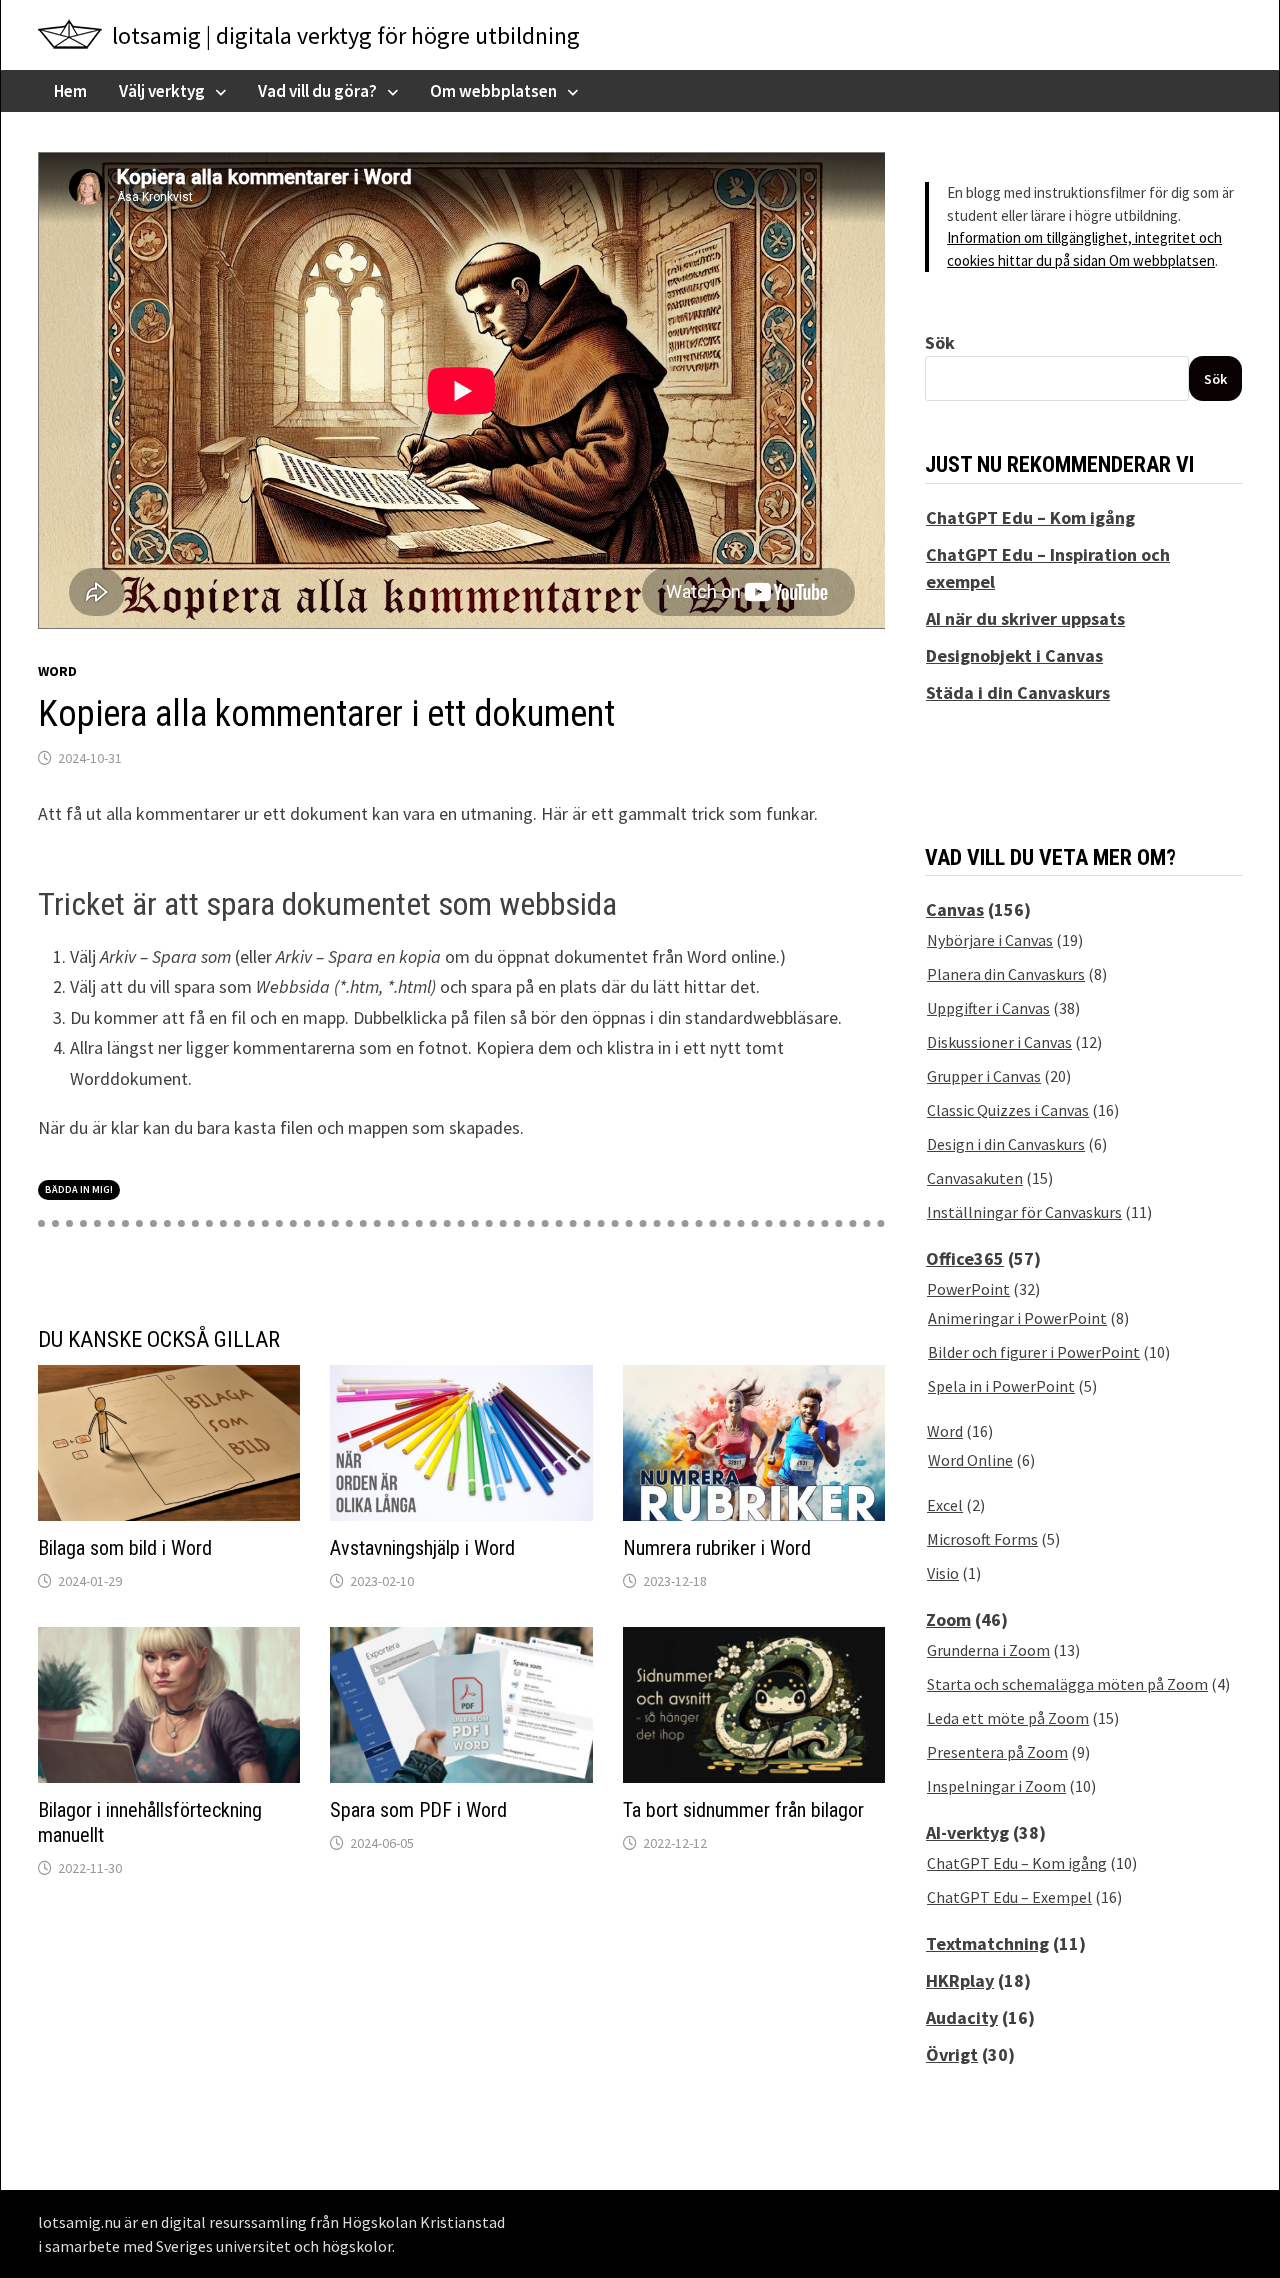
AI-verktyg (967, 1832)
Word (57, 671)
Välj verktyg (162, 91)
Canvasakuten (975, 1178)
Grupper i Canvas (984, 1076)
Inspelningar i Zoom (996, 1786)
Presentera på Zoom (997, 1752)
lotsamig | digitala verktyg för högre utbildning (346, 35)
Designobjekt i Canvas (1014, 655)
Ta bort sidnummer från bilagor (743, 1810)
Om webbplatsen (493, 91)
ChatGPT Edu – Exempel (1009, 1897)
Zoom (948, 1619)
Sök (940, 342)
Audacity (962, 2017)
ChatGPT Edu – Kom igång (1030, 517)
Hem (70, 91)
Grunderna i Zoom (988, 1650)
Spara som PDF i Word (418, 1810)
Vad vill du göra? (317, 91)
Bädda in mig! (79, 1189)
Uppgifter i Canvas (988, 1008)
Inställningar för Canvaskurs (1024, 1212)
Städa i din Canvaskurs (1018, 692)
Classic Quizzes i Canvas (1008, 1110)
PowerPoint (968, 1289)
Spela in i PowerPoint (1001, 1386)
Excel (945, 1505)
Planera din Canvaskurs (1006, 974)
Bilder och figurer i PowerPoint (1034, 1352)
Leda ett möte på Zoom (1008, 1718)
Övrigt (952, 2054)
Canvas (955, 909)
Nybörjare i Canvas (990, 940)
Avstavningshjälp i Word (422, 1548)
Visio (943, 1573)
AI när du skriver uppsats (1025, 618)
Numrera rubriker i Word (717, 1548)
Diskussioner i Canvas (999, 1042)
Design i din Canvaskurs (1006, 1144)
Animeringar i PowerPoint (1017, 1318)
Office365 (965, 1258)
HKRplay (960, 1980)
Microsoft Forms (982, 1539)
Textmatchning (987, 1943)
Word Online (970, 1460)
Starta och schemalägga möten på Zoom (1067, 1684)
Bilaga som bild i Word (125, 1548)
